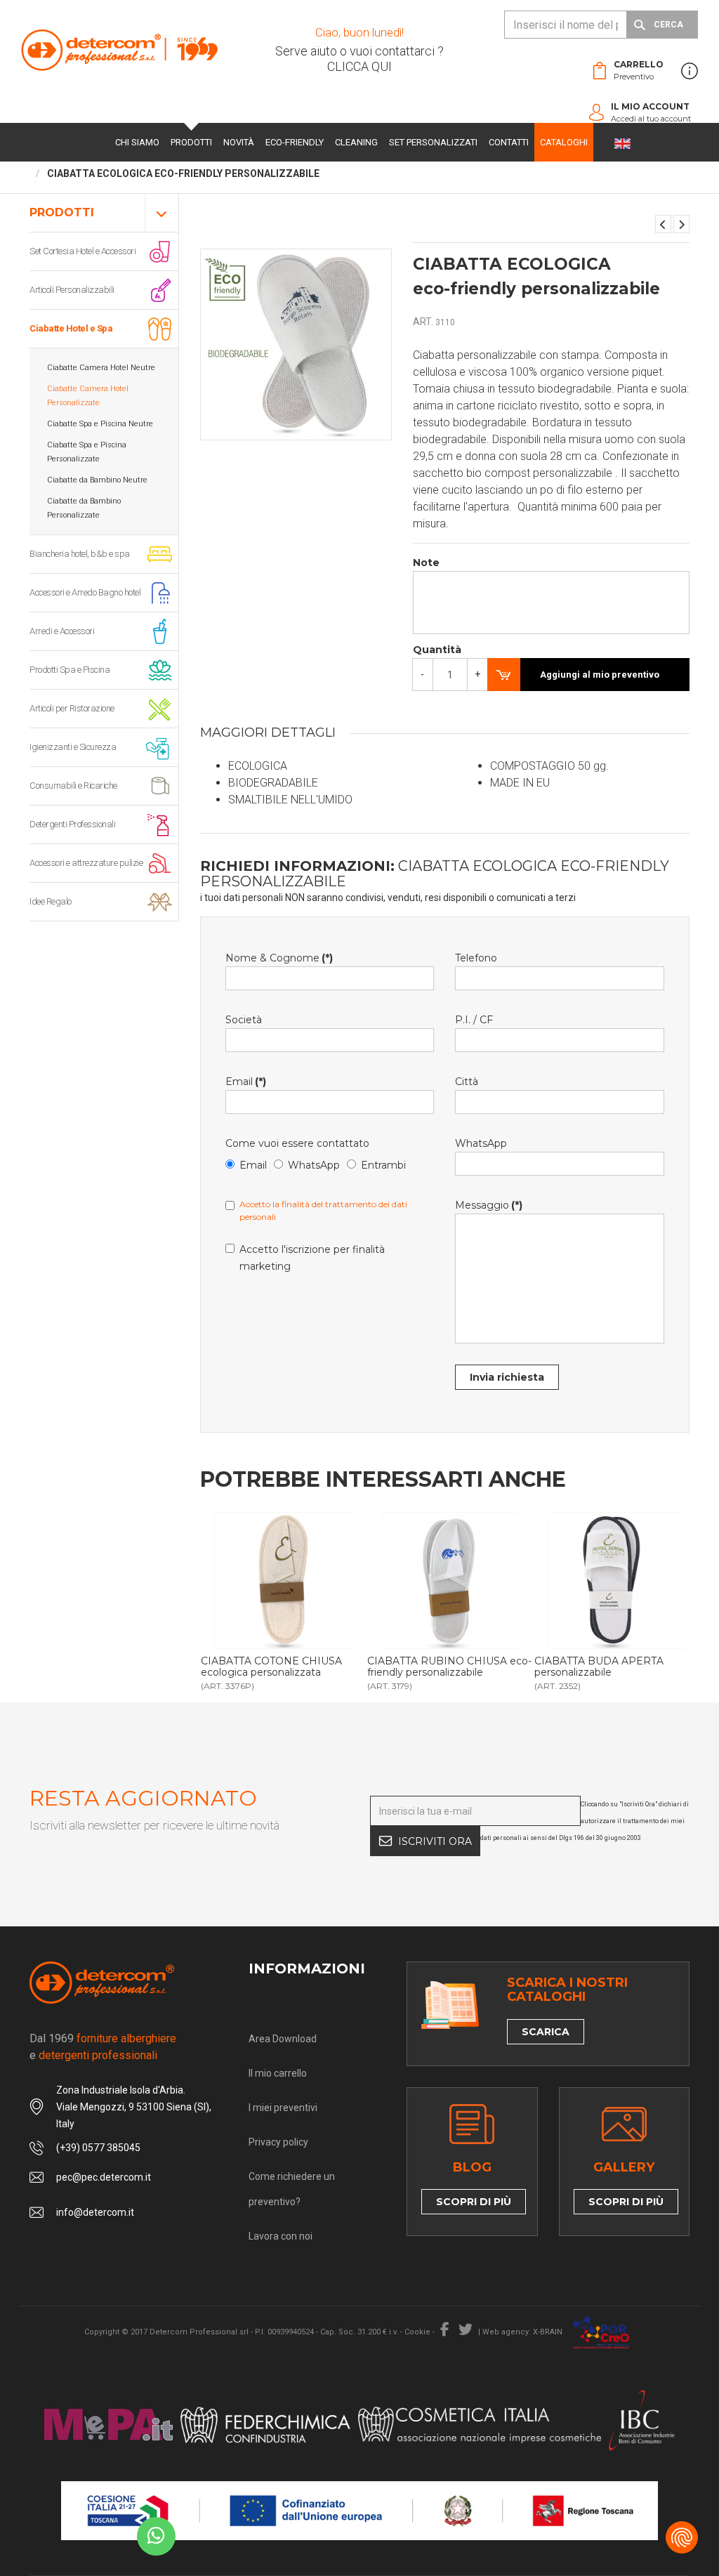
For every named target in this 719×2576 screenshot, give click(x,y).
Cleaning (356, 142)
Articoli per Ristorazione (72, 708)
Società (244, 1020)
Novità (239, 142)
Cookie (417, 2332)
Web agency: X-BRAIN (522, 2332)
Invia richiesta (507, 1377)
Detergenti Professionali (72, 824)
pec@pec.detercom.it (104, 2177)
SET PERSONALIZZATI (433, 142)
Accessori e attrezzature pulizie (86, 863)
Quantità (437, 650)
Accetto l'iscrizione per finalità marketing (312, 1258)
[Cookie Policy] (682, 2537)
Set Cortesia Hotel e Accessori (83, 251)
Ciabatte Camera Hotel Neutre (101, 368)
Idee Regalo (51, 901)
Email (246, 1082)
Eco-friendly (295, 142)
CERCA (668, 25)
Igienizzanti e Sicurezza (73, 747)
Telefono (476, 958)
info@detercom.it (95, 2212)
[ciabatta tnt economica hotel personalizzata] (617, 1581)
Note (426, 563)
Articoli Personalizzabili (72, 290)
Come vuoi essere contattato (297, 1143)
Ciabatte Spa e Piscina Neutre (100, 424)
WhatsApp (314, 1165)
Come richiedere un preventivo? (292, 2189)
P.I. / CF (474, 1020)
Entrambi (383, 1165)
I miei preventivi (283, 2108)
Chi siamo (137, 142)
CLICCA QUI (359, 66)
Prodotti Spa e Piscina (70, 670)
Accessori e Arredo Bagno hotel (85, 592)
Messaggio (489, 1205)
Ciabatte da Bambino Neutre (97, 480)
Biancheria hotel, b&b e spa (80, 554)
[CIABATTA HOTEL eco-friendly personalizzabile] (681, 224)
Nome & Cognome (279, 958)
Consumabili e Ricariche (73, 786)
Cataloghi (564, 142)
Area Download (283, 2039)
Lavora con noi (281, 2236)
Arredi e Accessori (62, 631)
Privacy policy (278, 2142)
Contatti (509, 142)
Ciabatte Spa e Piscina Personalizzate (87, 452)
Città (467, 1082)
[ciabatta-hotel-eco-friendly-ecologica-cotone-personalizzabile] (284, 1581)
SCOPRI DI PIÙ (474, 2202)
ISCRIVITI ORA (435, 1841)
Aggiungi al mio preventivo (600, 675)
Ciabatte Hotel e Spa (71, 328)
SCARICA (546, 2032)
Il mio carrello (278, 2073)
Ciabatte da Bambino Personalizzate (84, 508)
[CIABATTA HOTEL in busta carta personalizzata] (663, 224)
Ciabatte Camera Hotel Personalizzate (88, 396)
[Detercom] (119, 50)
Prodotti (191, 142)
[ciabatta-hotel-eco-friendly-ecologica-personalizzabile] (450, 1581)
